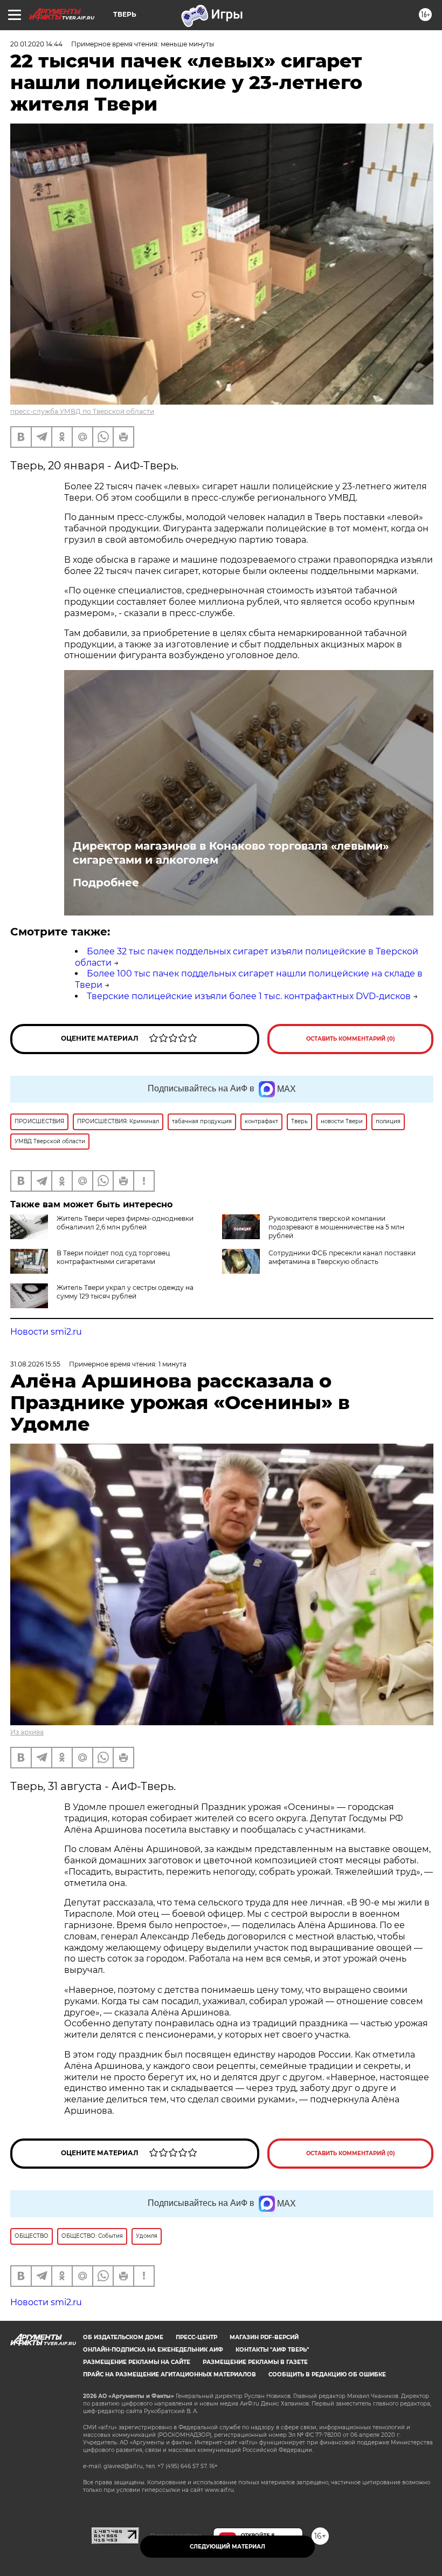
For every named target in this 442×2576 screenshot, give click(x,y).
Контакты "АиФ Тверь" (272, 2350)
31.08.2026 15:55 (35, 1364)
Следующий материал (227, 2547)
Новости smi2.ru (46, 1332)
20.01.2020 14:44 (36, 44)
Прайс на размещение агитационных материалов (170, 2375)
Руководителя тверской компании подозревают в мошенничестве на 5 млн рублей (336, 1227)
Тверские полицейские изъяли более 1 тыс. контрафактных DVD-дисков (249, 996)
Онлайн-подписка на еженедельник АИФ (153, 2350)
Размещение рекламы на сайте (137, 2362)
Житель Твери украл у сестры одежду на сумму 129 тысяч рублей (125, 1292)
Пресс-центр (196, 2337)
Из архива (27, 1732)
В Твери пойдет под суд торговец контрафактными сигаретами (113, 1257)
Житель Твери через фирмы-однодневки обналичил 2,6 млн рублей (125, 1223)
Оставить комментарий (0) (351, 1039)
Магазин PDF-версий (264, 2337)
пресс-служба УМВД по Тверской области (82, 411)
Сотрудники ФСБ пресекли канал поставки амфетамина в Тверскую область (342, 1257)
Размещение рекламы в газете (255, 2362)
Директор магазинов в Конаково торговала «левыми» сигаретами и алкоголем (231, 853)
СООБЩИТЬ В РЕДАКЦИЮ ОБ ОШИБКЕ (327, 2375)
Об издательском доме (123, 2337)
